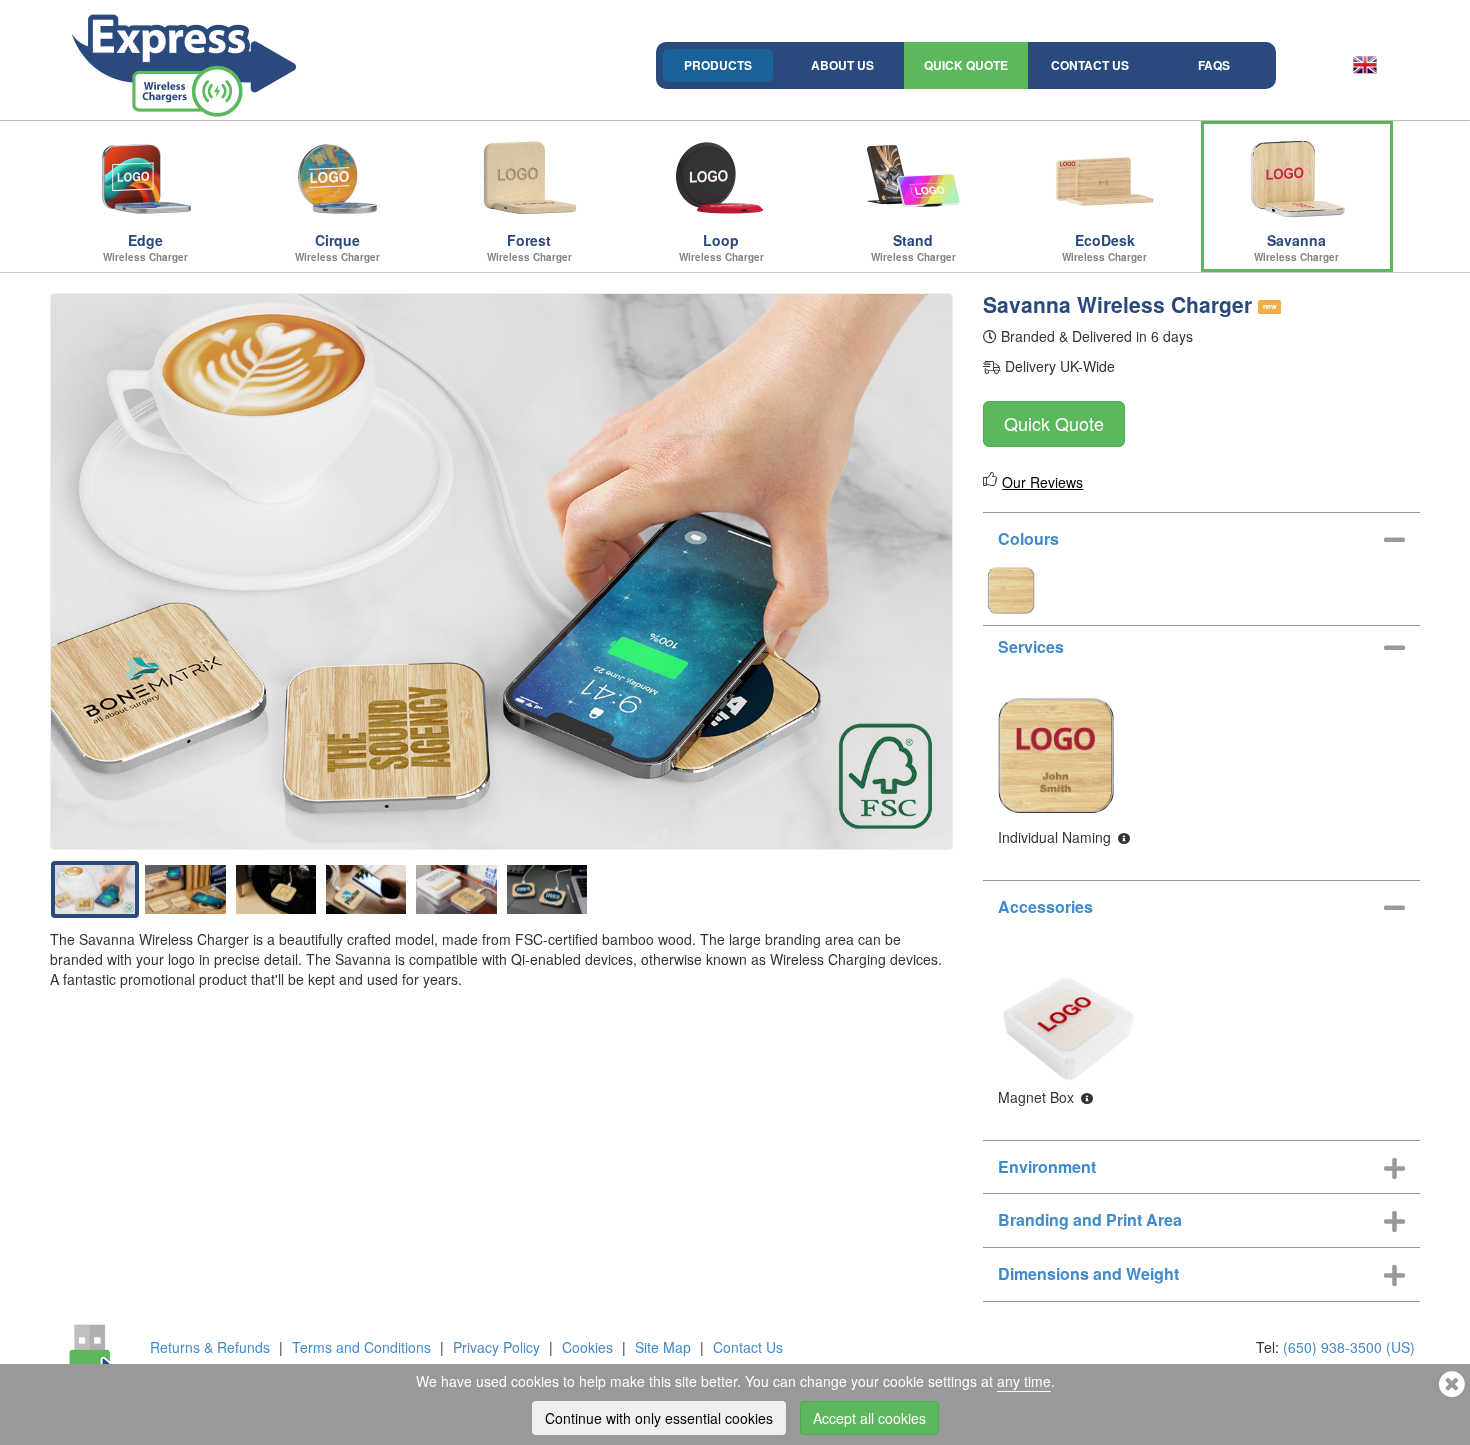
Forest (529, 247)
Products (718, 65)
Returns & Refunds (210, 1347)
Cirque (337, 247)
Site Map (663, 1347)
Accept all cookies (869, 1418)
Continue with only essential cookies (659, 1418)
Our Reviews (1042, 482)
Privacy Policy (496, 1347)
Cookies (587, 1347)
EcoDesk (1104, 247)
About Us (842, 65)
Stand (913, 247)
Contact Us (1090, 65)
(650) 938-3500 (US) (1349, 1347)
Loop (721, 247)
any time (1024, 1381)
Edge (145, 247)
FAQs (1214, 65)
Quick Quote (966, 65)
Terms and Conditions (361, 1347)
